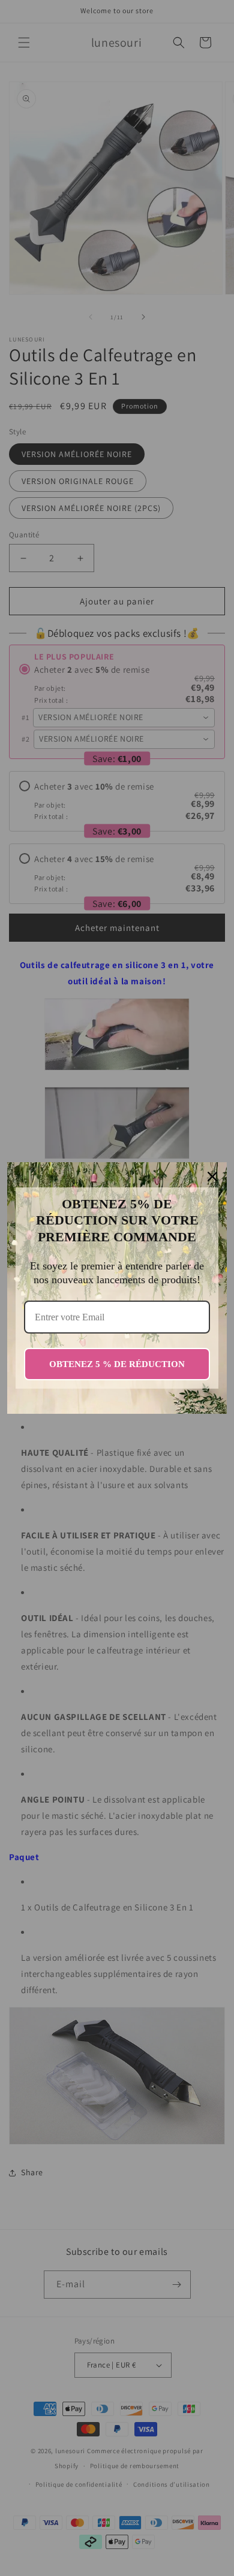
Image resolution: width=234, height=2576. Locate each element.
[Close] (212, 1177)
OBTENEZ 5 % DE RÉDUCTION (117, 1364)
